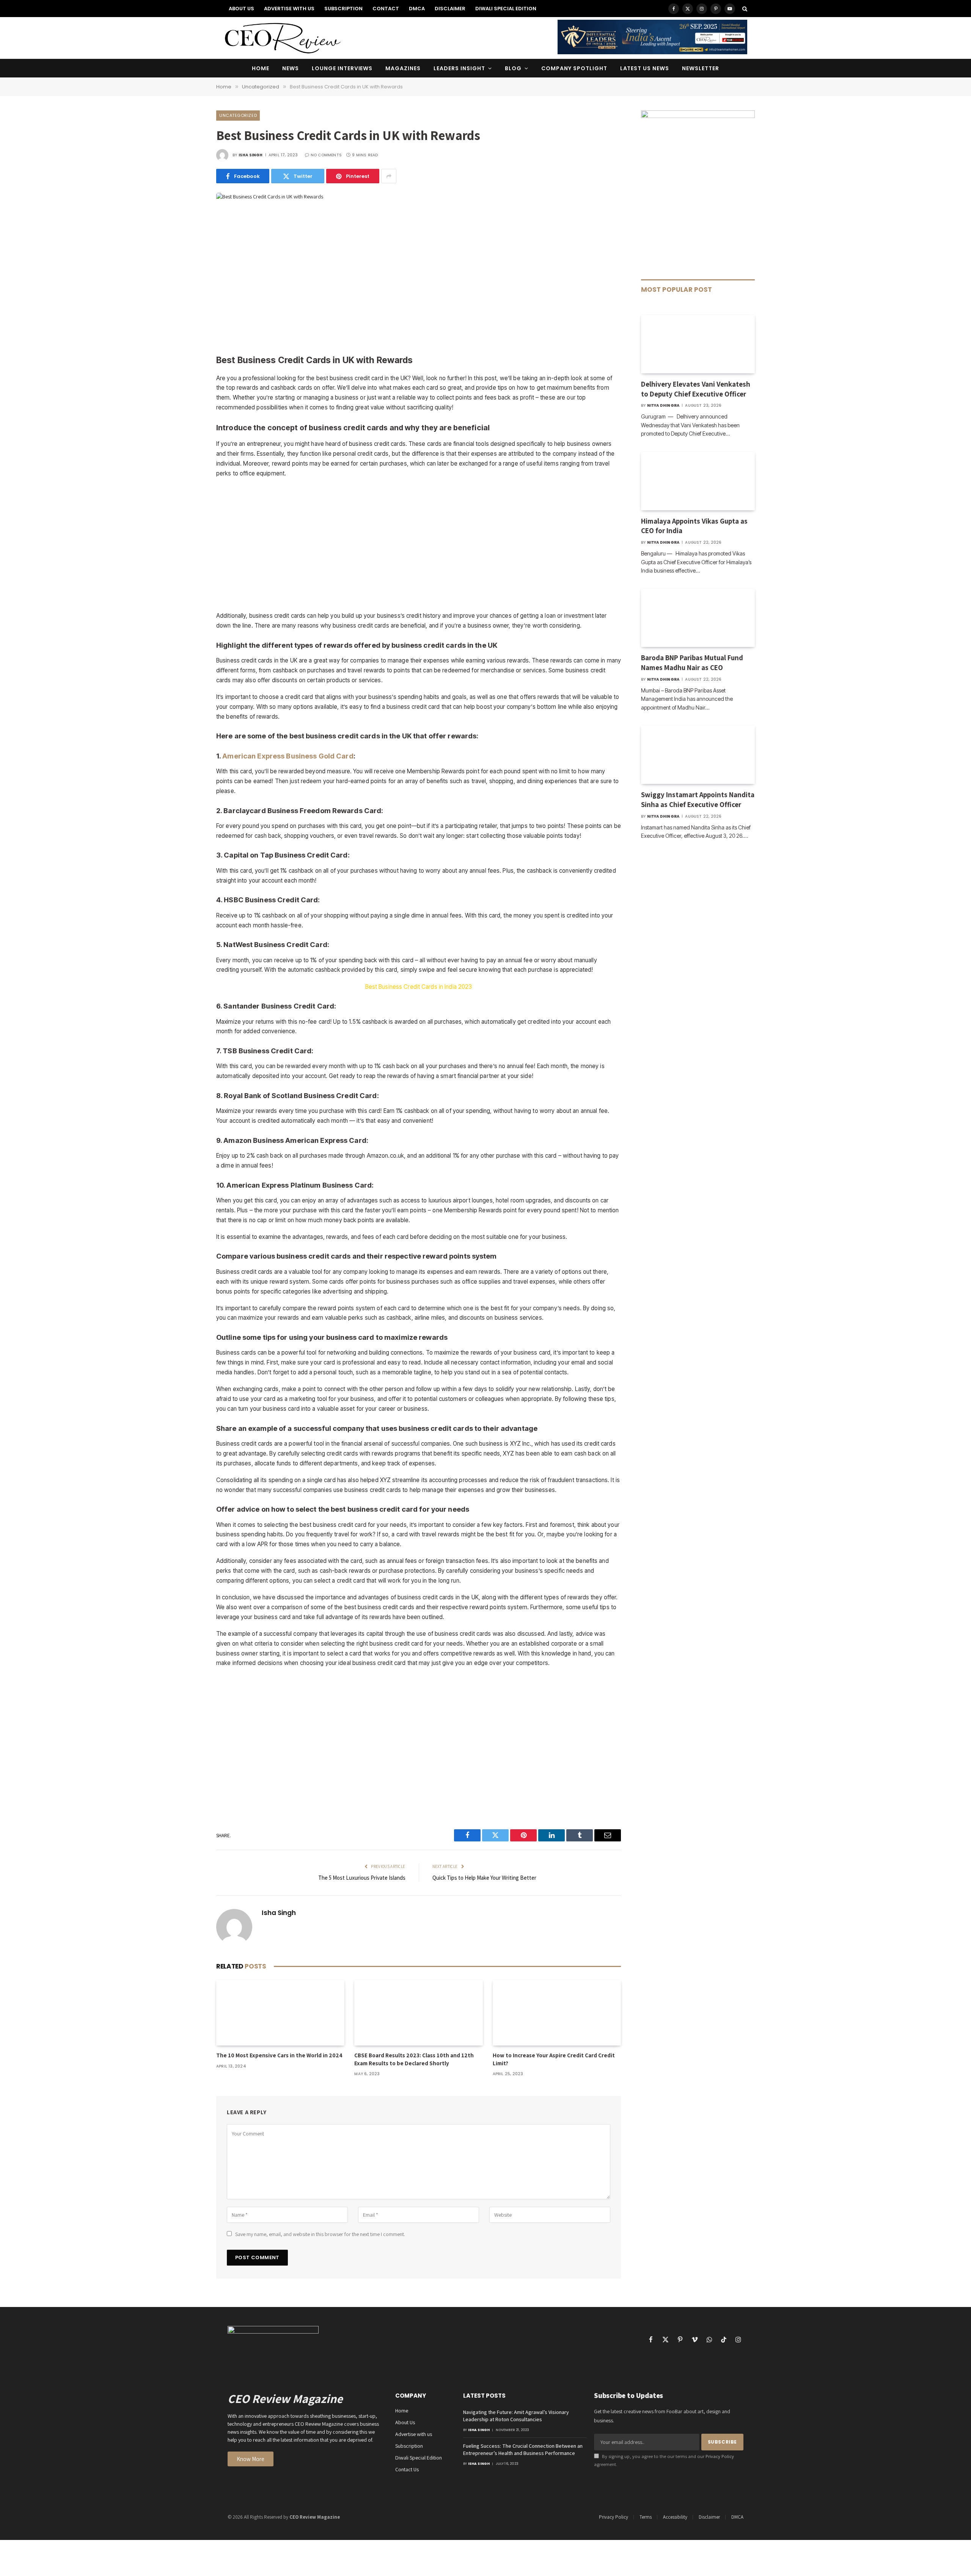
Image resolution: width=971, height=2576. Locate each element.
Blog (513, 68)
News (291, 68)
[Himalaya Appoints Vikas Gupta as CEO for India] (698, 481)
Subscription (343, 9)
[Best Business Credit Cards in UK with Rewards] (270, 197)
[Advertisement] (419, 277)
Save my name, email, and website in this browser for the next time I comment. (320, 2234)
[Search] (744, 9)
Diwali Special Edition (506, 9)
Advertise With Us (289, 9)
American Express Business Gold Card (288, 756)
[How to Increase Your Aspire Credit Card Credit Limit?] (557, 2013)
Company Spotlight (574, 68)
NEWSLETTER (701, 68)
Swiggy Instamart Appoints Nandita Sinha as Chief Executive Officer (698, 799)
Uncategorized (238, 115)
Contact (386, 9)
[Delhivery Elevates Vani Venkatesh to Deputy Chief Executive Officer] (698, 344)
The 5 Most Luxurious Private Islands (362, 1878)
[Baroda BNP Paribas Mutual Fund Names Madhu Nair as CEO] (698, 618)
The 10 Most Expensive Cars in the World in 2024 (279, 2055)
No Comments (326, 155)
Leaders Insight (459, 68)
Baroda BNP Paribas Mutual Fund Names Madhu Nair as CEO (692, 662)
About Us (241, 9)
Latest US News (645, 68)
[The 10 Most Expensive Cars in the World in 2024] (280, 2013)
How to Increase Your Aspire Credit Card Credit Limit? (554, 2059)
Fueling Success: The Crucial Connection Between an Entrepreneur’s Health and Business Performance (523, 2449)
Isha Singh (251, 155)
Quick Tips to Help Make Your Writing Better (484, 1878)
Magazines (403, 68)
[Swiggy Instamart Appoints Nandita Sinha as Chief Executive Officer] (698, 755)
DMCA (417, 9)
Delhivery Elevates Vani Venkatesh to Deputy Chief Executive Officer (696, 389)
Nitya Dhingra (663, 405)
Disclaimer (450, 9)
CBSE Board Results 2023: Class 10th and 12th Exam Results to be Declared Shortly (414, 2059)
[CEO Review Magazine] (282, 38)
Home (261, 68)
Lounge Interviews (342, 68)
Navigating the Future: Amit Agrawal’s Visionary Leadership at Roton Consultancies (516, 2416)
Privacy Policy (720, 2456)
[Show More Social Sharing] (389, 176)
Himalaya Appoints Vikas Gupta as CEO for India (694, 526)
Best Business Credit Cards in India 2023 (419, 987)
